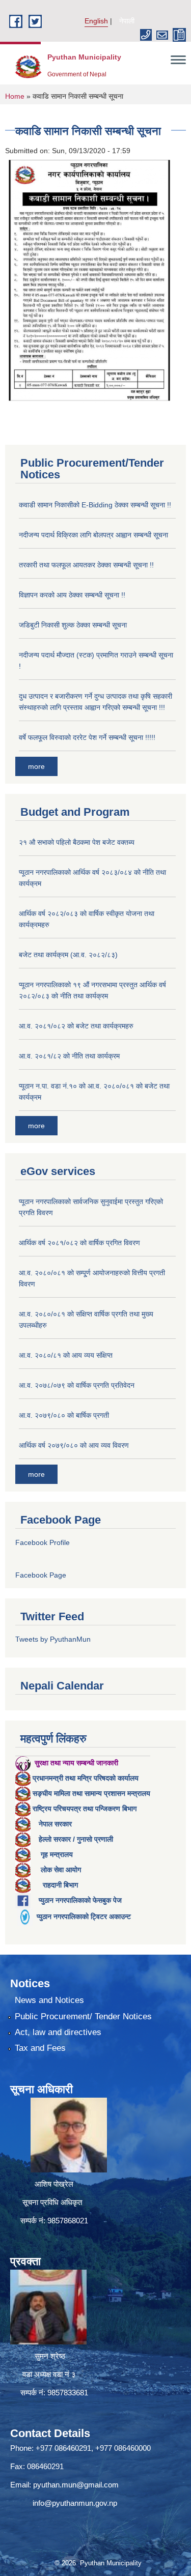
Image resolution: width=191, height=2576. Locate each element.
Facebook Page (41, 1575)
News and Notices (49, 2000)
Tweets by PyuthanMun (53, 1639)
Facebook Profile (43, 1542)
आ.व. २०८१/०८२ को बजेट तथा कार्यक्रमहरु (76, 1026)
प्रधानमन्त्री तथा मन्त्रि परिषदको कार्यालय (86, 1778)
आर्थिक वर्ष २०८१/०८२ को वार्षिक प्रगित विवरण (79, 1243)
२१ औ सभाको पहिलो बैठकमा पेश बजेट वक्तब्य (77, 842)
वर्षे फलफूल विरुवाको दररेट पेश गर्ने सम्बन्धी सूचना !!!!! (87, 737)
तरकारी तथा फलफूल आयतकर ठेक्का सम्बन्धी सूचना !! (86, 565)
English (96, 21)
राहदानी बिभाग (60, 1885)
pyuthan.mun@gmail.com (76, 2485)
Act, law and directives (58, 2032)
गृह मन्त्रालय (57, 1854)
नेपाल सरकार (55, 1824)
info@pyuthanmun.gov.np (75, 2503)
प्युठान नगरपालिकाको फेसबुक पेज (80, 1900)
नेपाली (127, 21)
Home (15, 96)
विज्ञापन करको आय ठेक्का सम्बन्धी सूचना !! (72, 595)
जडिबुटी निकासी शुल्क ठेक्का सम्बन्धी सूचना (73, 625)
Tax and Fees (40, 2048)
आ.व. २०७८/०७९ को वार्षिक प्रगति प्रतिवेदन (77, 1385)
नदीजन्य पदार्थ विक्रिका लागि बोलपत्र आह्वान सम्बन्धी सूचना (93, 535)
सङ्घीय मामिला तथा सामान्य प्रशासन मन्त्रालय (91, 1793)
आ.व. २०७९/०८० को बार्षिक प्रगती (64, 1415)
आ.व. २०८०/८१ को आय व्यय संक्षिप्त (66, 1355)
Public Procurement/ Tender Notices (83, 2016)
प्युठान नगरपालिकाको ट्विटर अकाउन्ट (84, 1916)
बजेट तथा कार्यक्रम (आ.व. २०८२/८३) (68, 955)
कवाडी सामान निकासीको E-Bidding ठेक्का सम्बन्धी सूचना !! (95, 505)
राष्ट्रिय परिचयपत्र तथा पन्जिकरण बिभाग (85, 1809)
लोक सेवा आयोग (61, 1870)
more (36, 766)
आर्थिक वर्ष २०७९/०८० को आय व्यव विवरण (74, 1445)
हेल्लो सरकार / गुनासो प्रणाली (76, 1839)
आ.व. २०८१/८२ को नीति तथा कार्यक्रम (69, 1056)
